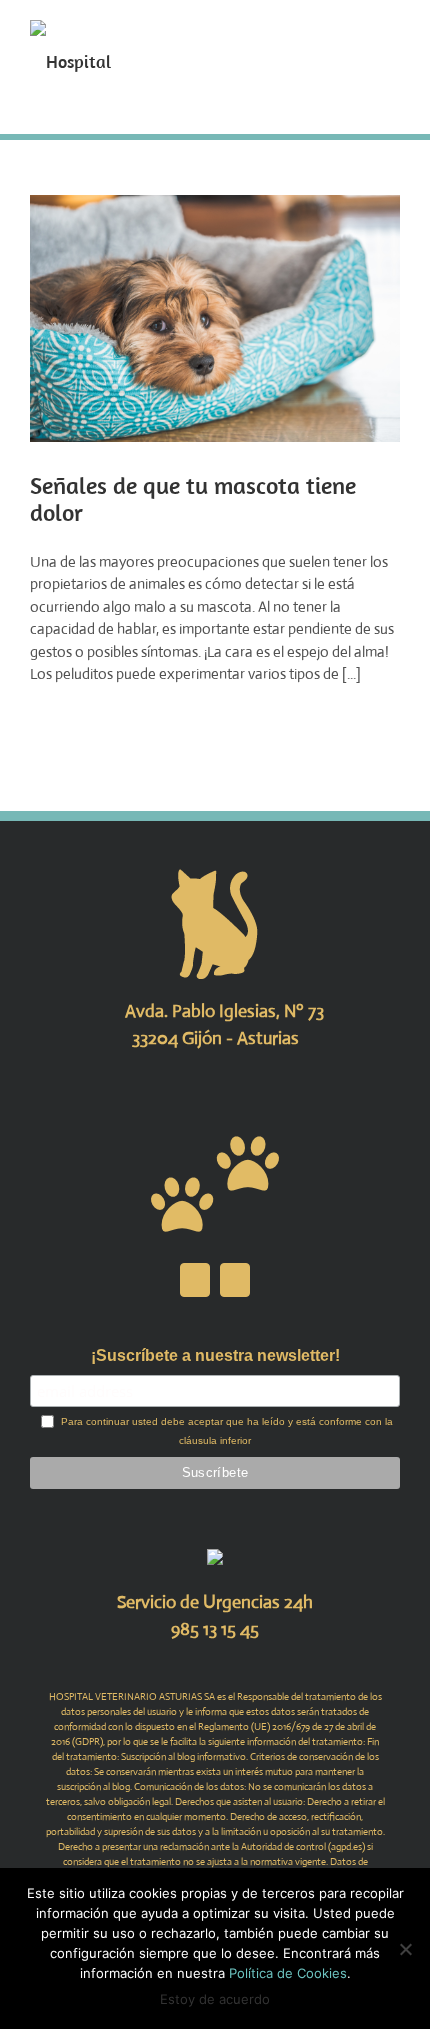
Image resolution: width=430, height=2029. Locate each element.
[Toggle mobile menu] (392, 30)
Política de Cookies (288, 1973)
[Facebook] (195, 1280)
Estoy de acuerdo (215, 1999)
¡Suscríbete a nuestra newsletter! (215, 1355)
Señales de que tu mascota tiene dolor (193, 498)
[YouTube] (235, 1280)
